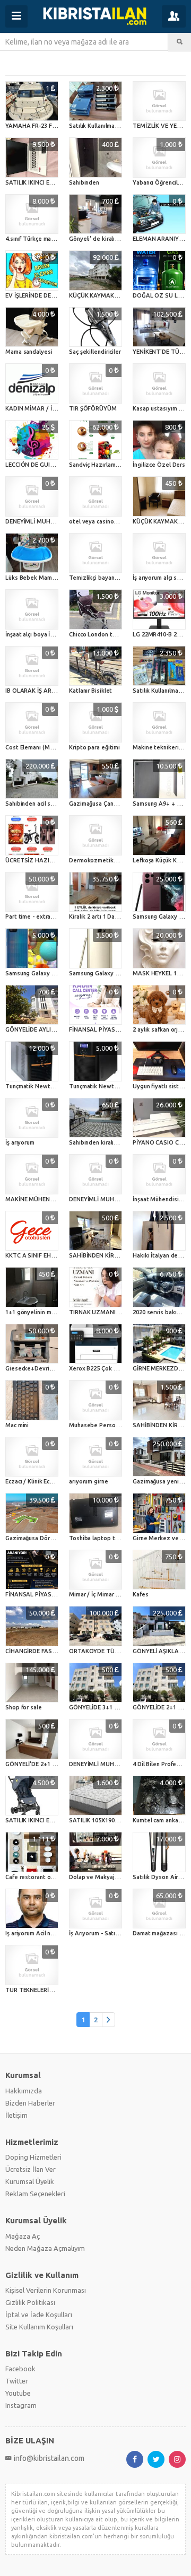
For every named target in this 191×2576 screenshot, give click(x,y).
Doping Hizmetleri (33, 2157)
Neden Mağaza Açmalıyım (45, 2248)
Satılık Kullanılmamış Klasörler (109, 126)
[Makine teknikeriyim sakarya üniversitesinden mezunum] (159, 722)
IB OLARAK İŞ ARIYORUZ (39, 691)
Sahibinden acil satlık (34, 804)
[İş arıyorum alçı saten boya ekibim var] (159, 553)
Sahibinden (84, 182)
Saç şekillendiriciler (95, 352)
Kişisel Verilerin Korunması (46, 2290)
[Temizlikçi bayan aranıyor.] (95, 553)
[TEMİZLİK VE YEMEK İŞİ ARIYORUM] (159, 101)
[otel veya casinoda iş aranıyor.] (95, 496)
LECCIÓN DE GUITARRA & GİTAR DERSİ (58, 465)
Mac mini (17, 1425)
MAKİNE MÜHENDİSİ (33, 1199)
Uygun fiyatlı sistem (160, 1086)
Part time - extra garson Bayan (47, 916)
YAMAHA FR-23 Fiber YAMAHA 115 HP (58, 126)
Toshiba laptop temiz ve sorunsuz (116, 1538)
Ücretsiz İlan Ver (31, 2169)
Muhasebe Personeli (97, 1425)
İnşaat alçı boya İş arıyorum (41, 634)
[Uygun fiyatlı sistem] (159, 1061)
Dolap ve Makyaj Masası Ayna (110, 1877)
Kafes (141, 1594)
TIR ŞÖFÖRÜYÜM (93, 408)
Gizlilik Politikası (30, 2302)
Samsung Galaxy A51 (33, 973)
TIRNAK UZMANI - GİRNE (103, 1312)
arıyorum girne (89, 1481)
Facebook (20, 2369)
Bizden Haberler (30, 2103)
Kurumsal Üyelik (30, 2181)
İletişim (16, 2115)
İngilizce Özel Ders (159, 465)
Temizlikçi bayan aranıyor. (104, 578)
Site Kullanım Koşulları (39, 2327)
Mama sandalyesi (29, 352)
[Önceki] (108, 2020)
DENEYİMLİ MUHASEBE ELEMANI (50, 521)
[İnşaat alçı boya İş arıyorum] (32, 609)
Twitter (17, 2381)
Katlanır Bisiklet (90, 691)
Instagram (21, 2405)
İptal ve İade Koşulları (39, 2315)
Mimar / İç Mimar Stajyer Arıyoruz (115, 1594)
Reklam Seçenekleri (35, 2194)
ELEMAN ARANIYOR (160, 239)
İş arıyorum (20, 1142)
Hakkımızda (24, 2091)
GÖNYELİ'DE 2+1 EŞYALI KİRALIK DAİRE (58, 1764)
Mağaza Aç (23, 2236)
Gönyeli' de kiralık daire (101, 239)
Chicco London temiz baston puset (117, 634)
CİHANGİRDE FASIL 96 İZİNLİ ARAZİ (53, 1651)
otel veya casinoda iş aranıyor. (110, 521)
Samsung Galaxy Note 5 (101, 973)
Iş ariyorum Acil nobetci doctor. (47, 1933)
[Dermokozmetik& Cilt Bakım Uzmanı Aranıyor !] (95, 835)
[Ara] (180, 42)
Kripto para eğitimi (94, 747)
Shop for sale (24, 1707)
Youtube (18, 2393)
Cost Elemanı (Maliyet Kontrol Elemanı (57, 747)
